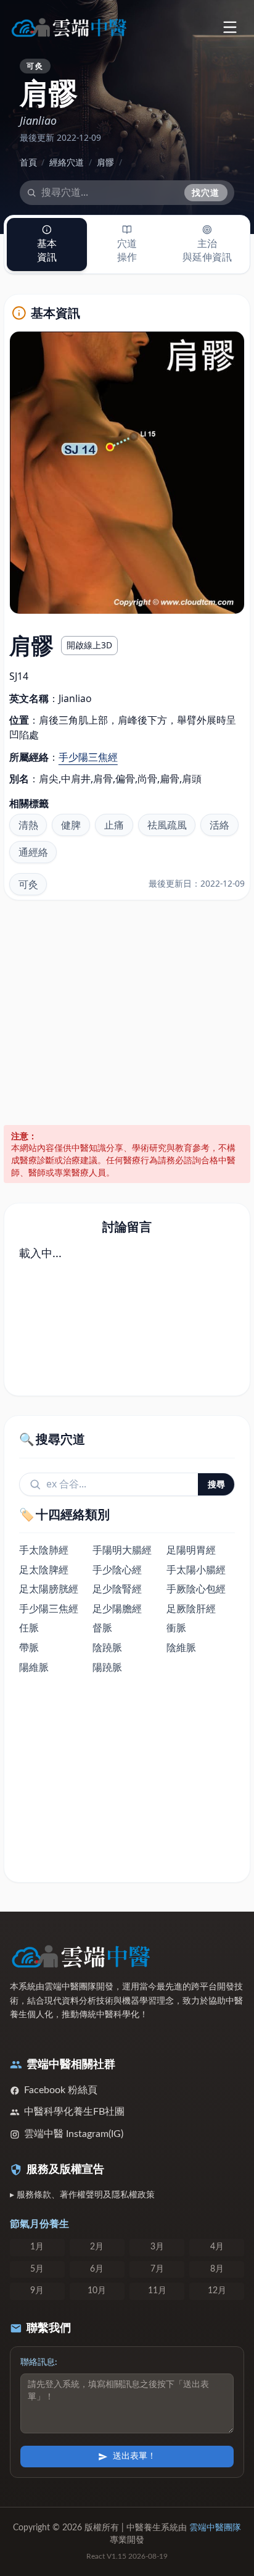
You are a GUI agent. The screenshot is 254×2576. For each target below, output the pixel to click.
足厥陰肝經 (191, 1608)
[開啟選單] (230, 27)
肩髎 (105, 162)
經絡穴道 (67, 162)
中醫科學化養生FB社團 (74, 2112)
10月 (97, 2291)
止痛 (114, 825)
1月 (37, 2247)
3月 (157, 2247)
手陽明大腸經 (122, 1550)
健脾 (71, 825)
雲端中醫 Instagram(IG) (74, 2134)
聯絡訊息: (39, 2362)
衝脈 (176, 1628)
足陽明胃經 (191, 1550)
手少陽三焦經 (88, 757)
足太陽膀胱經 (49, 1589)
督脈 (102, 1628)
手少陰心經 (117, 1570)
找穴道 (206, 192)
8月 (217, 2269)
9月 (37, 2291)
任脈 (29, 1628)
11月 (157, 2291)
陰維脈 (181, 1647)
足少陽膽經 (117, 1608)
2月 (97, 2247)
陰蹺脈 (107, 1647)
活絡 (219, 825)
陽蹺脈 (107, 1667)
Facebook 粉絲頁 (61, 2090)
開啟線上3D (89, 645)
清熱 (28, 825)
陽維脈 (34, 1667)
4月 (217, 2247)
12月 (217, 2291)
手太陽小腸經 (196, 1570)
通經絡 (33, 852)
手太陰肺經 (44, 1550)
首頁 (28, 162)
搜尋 (216, 1484)
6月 (97, 2269)
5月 (37, 2269)
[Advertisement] (127, 1013)
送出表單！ (134, 2456)
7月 (157, 2269)
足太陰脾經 (44, 1570)
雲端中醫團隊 (215, 2528)
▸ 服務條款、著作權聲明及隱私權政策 (82, 2195)
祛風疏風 (167, 825)
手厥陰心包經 (196, 1589)
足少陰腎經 (117, 1589)
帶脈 (29, 1647)
